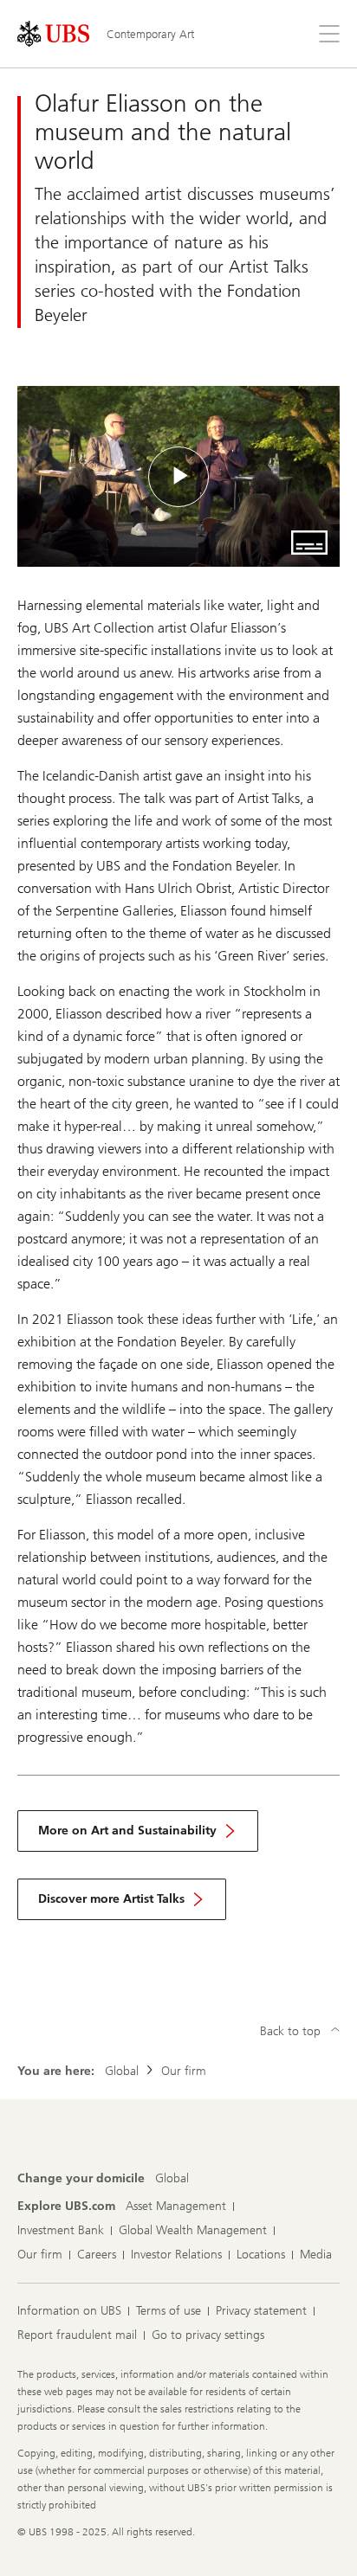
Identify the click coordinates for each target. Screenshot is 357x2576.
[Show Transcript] (309, 543)
